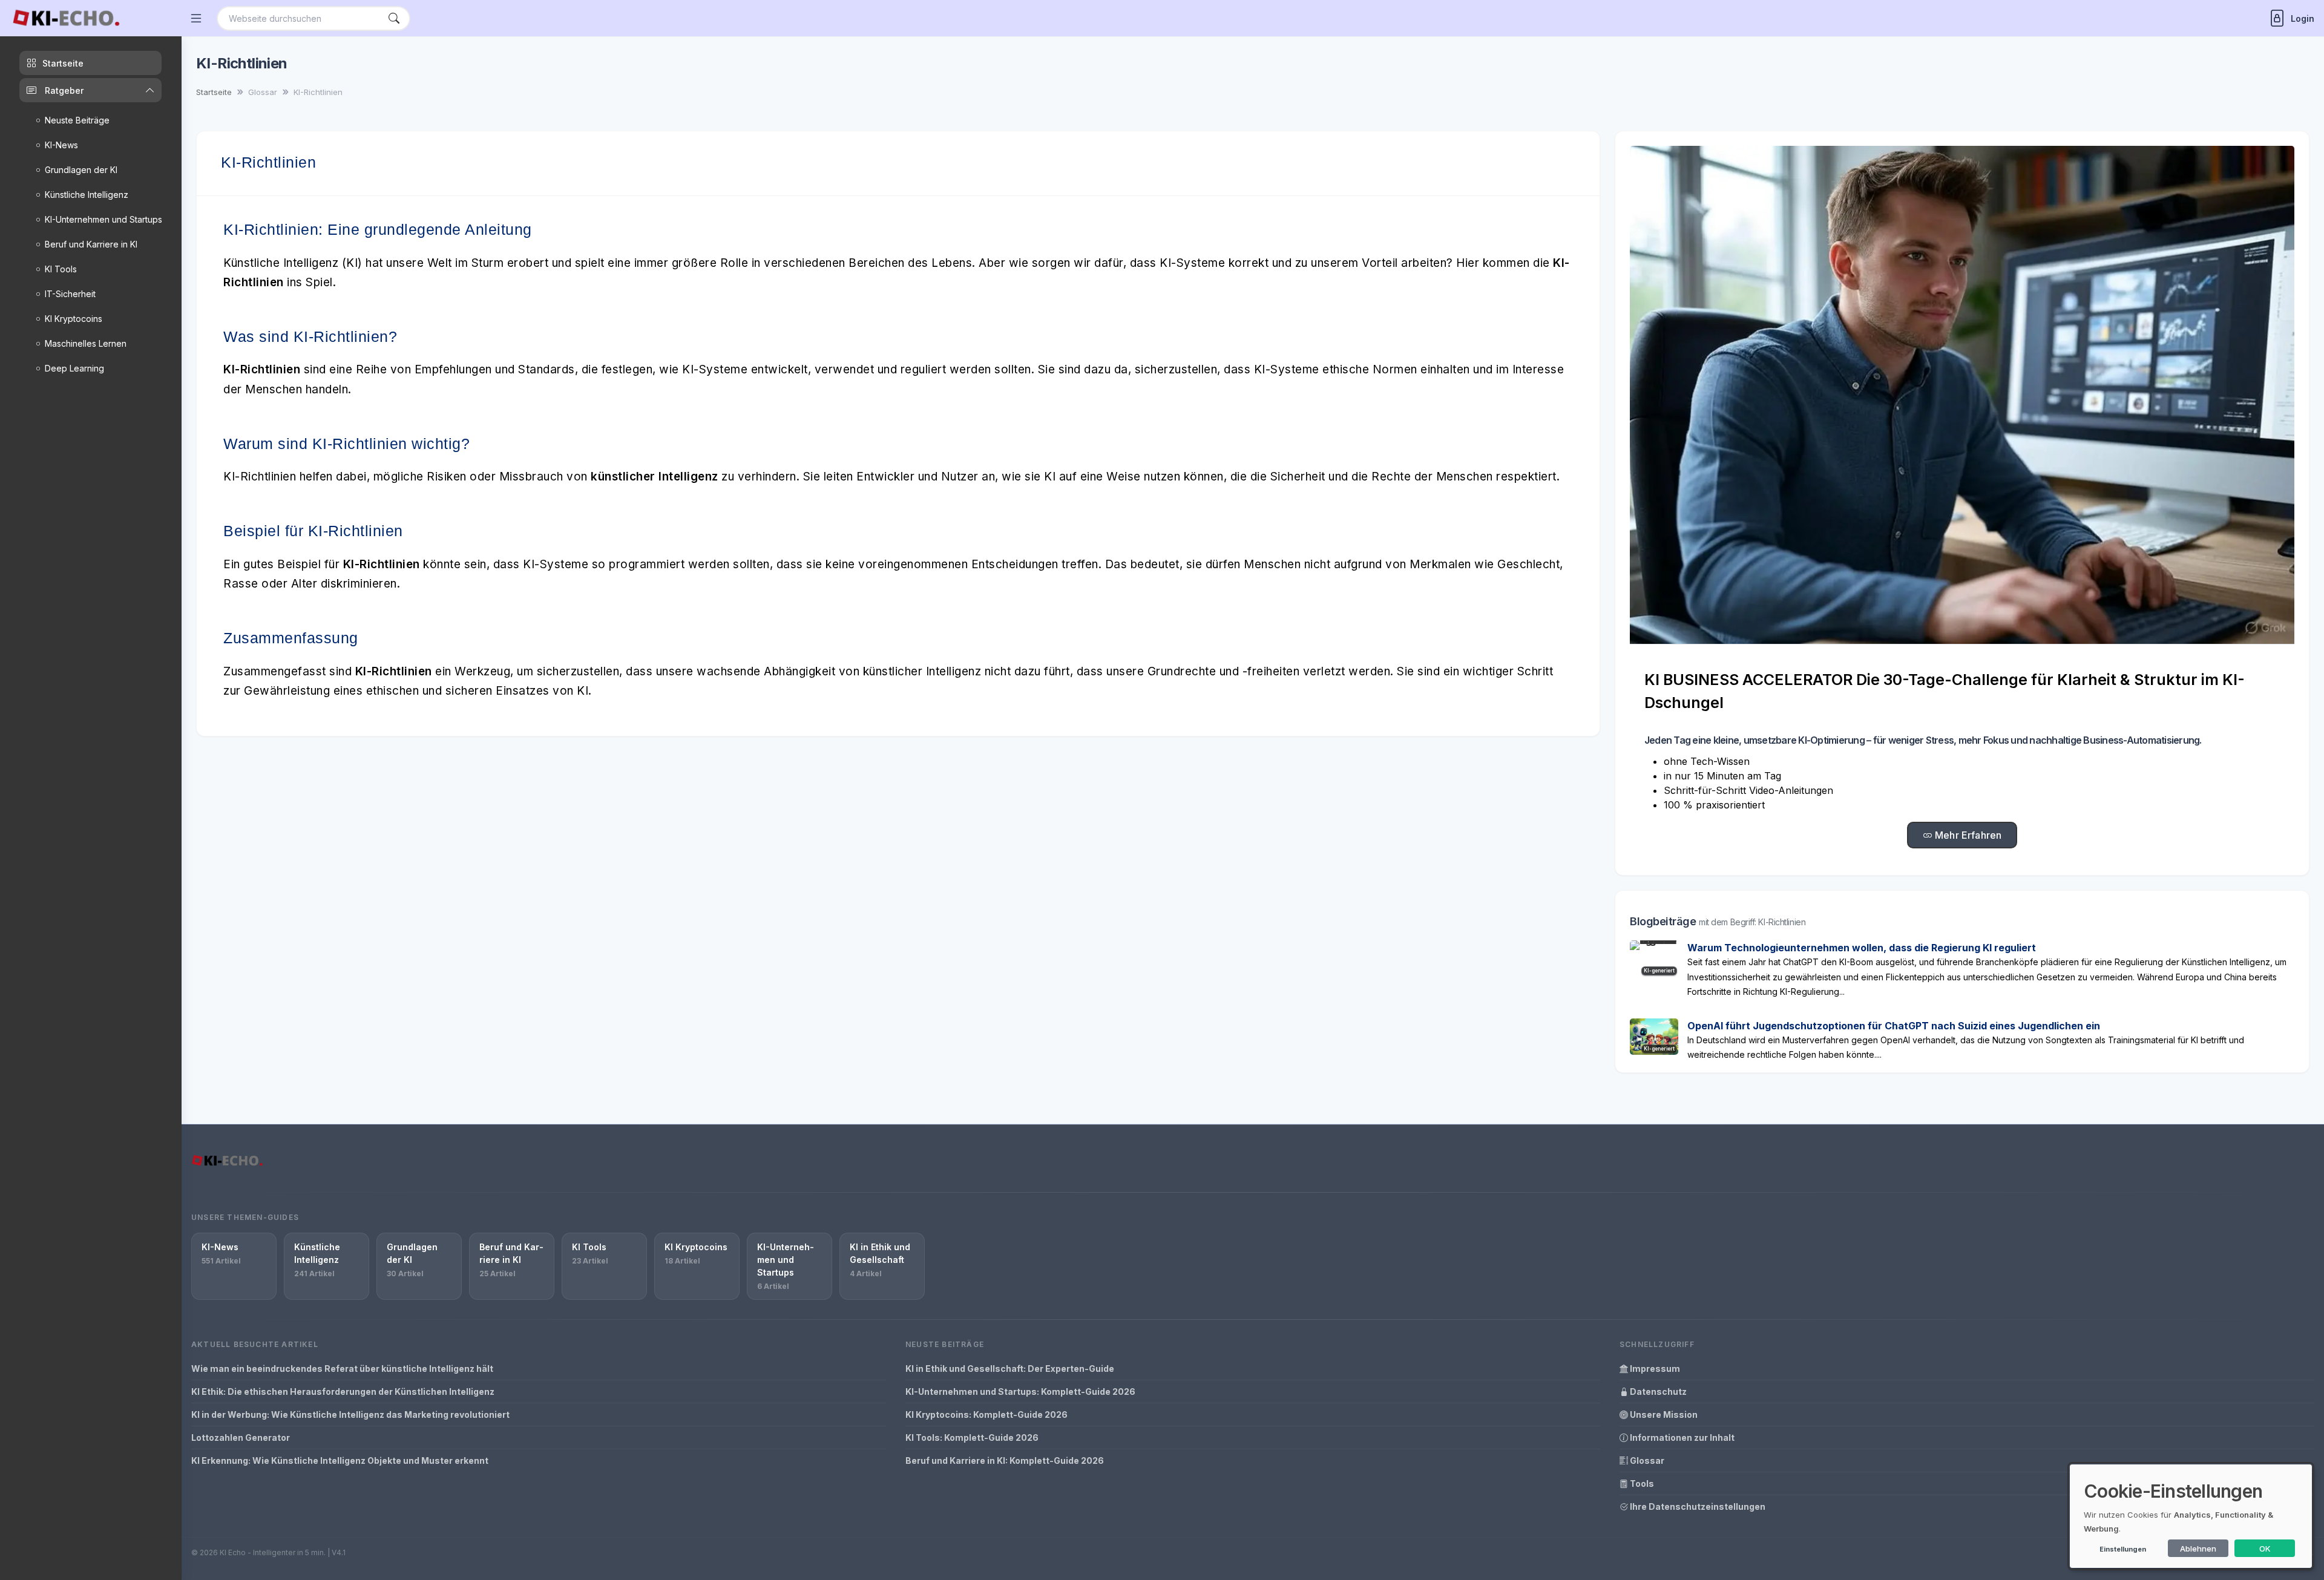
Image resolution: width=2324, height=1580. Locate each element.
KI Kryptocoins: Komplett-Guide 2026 (986, 1414)
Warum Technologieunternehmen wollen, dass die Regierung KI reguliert (1862, 948)
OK (2265, 1549)
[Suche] (394, 18)
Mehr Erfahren (1967, 835)
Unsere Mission (1663, 1414)
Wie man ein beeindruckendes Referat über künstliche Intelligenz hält (342, 1369)
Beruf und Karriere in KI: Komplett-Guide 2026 (1005, 1460)
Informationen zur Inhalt (1681, 1437)
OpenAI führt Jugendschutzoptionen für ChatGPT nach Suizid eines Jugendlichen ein (1894, 1026)
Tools (1641, 1483)
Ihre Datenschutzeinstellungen (1697, 1506)
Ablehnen (2198, 1549)
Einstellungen (2123, 1549)
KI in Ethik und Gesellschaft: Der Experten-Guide (1010, 1369)
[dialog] (2191, 1516)
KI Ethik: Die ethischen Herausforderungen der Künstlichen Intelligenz (343, 1392)
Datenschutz (1657, 1392)
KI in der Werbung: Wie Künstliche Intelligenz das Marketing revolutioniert (350, 1414)
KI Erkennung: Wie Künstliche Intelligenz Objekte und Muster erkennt (340, 1460)
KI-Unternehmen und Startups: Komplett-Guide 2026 (1020, 1392)
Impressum (1654, 1369)
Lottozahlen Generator (241, 1437)
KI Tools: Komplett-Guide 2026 (972, 1437)
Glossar (1646, 1460)
